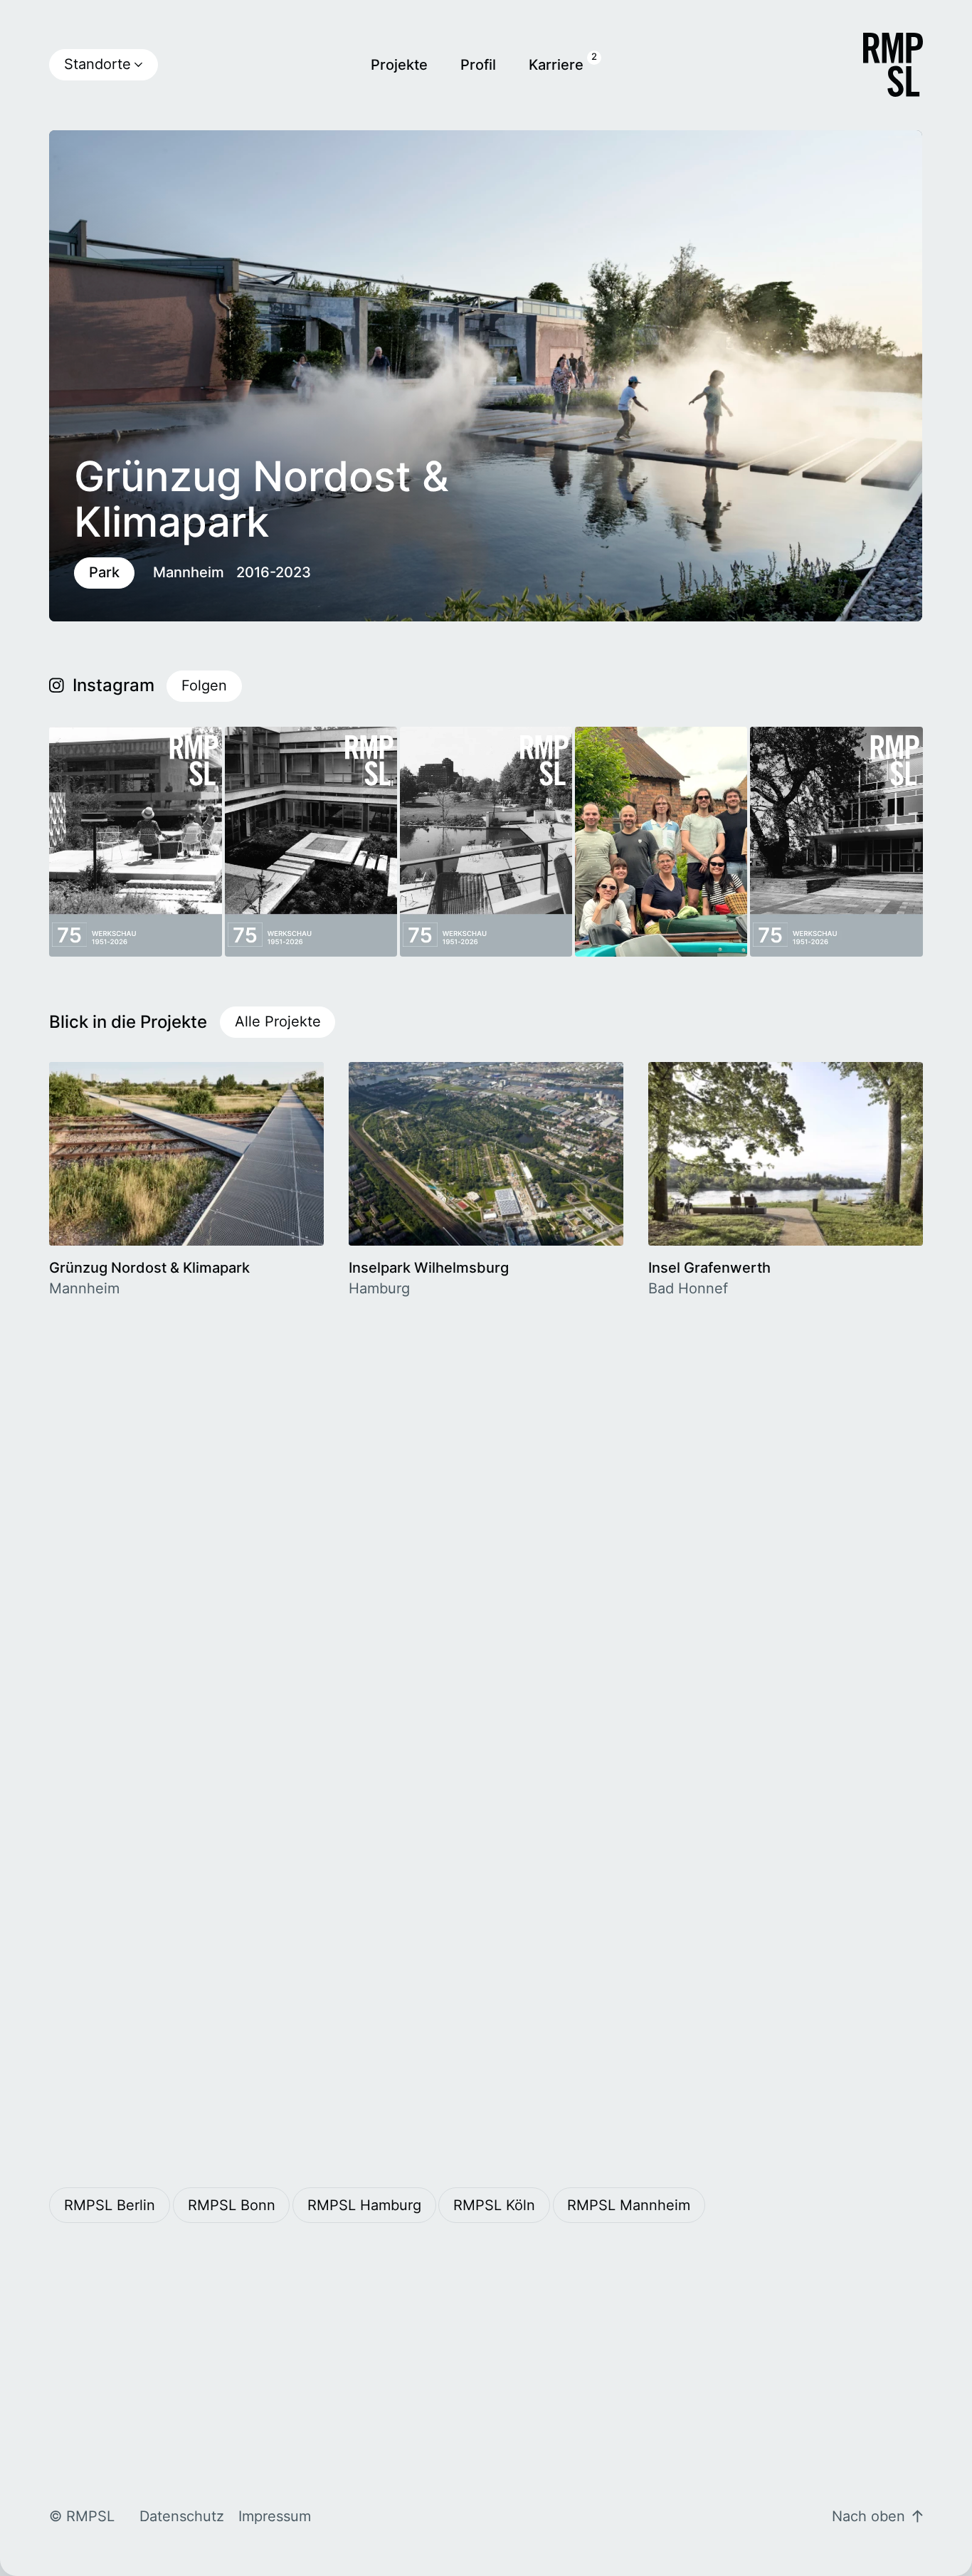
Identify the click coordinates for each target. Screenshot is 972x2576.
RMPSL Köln (494, 2205)
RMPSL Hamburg (364, 2205)
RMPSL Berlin (110, 2205)
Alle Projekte (278, 1021)
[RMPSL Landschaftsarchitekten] (893, 65)
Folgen (204, 685)
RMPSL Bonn (232, 2205)
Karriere (556, 65)
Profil (478, 65)
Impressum (275, 2516)
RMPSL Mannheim (629, 2205)
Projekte (399, 65)
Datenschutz (182, 2516)
